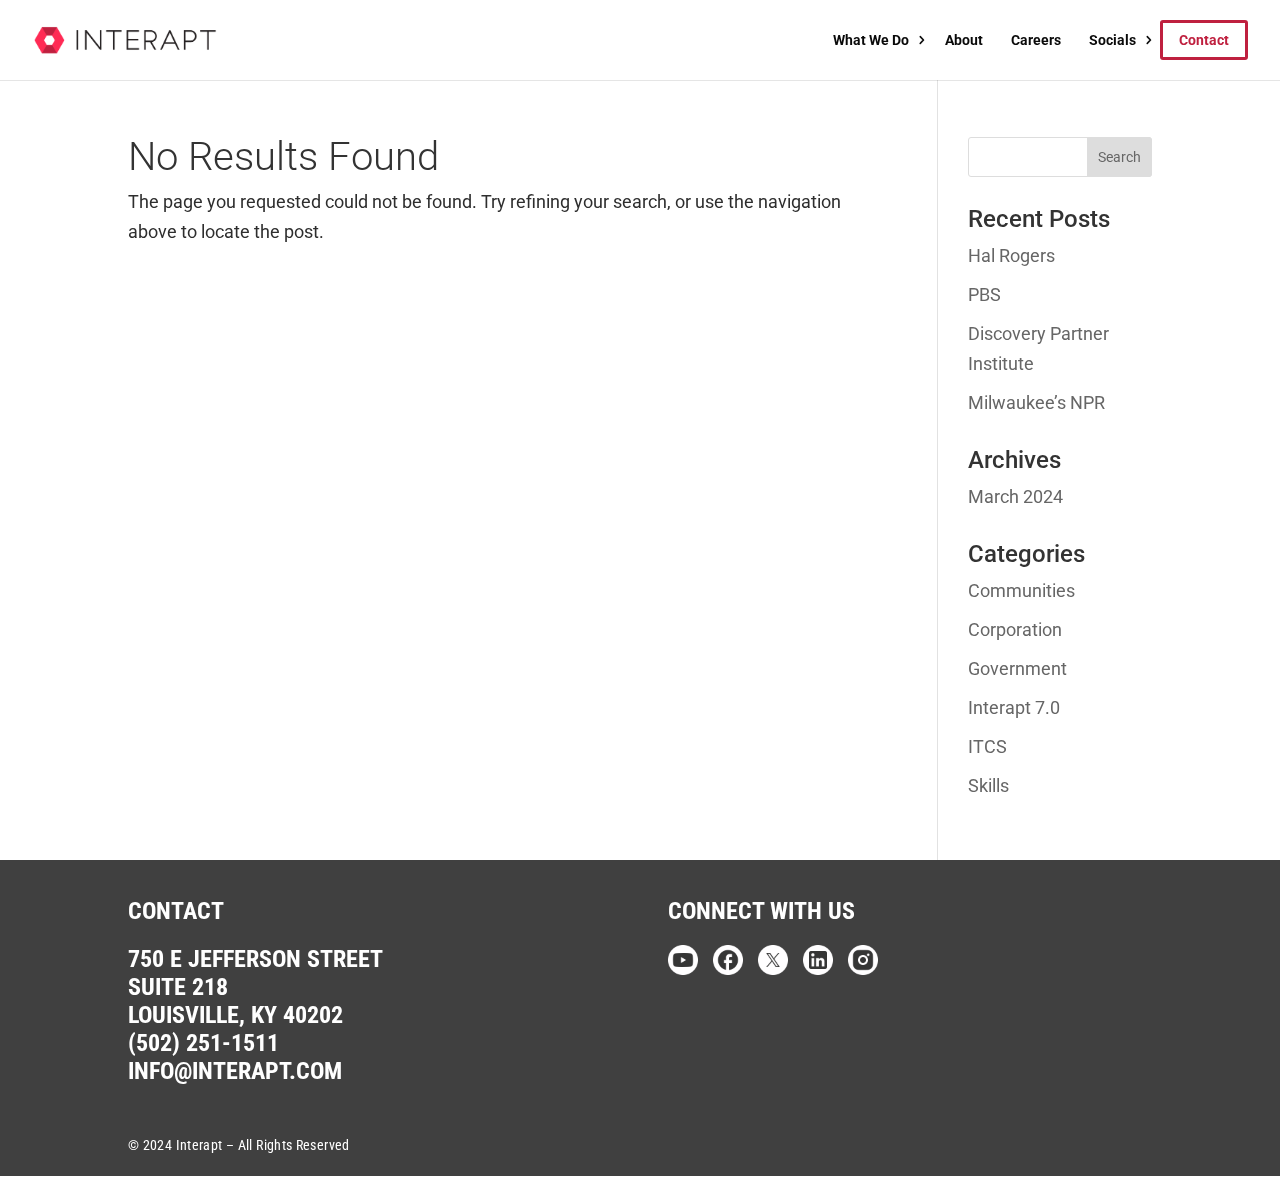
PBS (984, 294)
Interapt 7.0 (1014, 707)
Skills (988, 785)
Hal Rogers (1011, 255)
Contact (1204, 40)
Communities (1021, 590)
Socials (1112, 40)
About (964, 40)
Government (1017, 668)
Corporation (1015, 629)
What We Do (871, 40)
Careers (1036, 40)
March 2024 (1015, 496)
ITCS (987, 746)
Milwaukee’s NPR (1036, 402)
